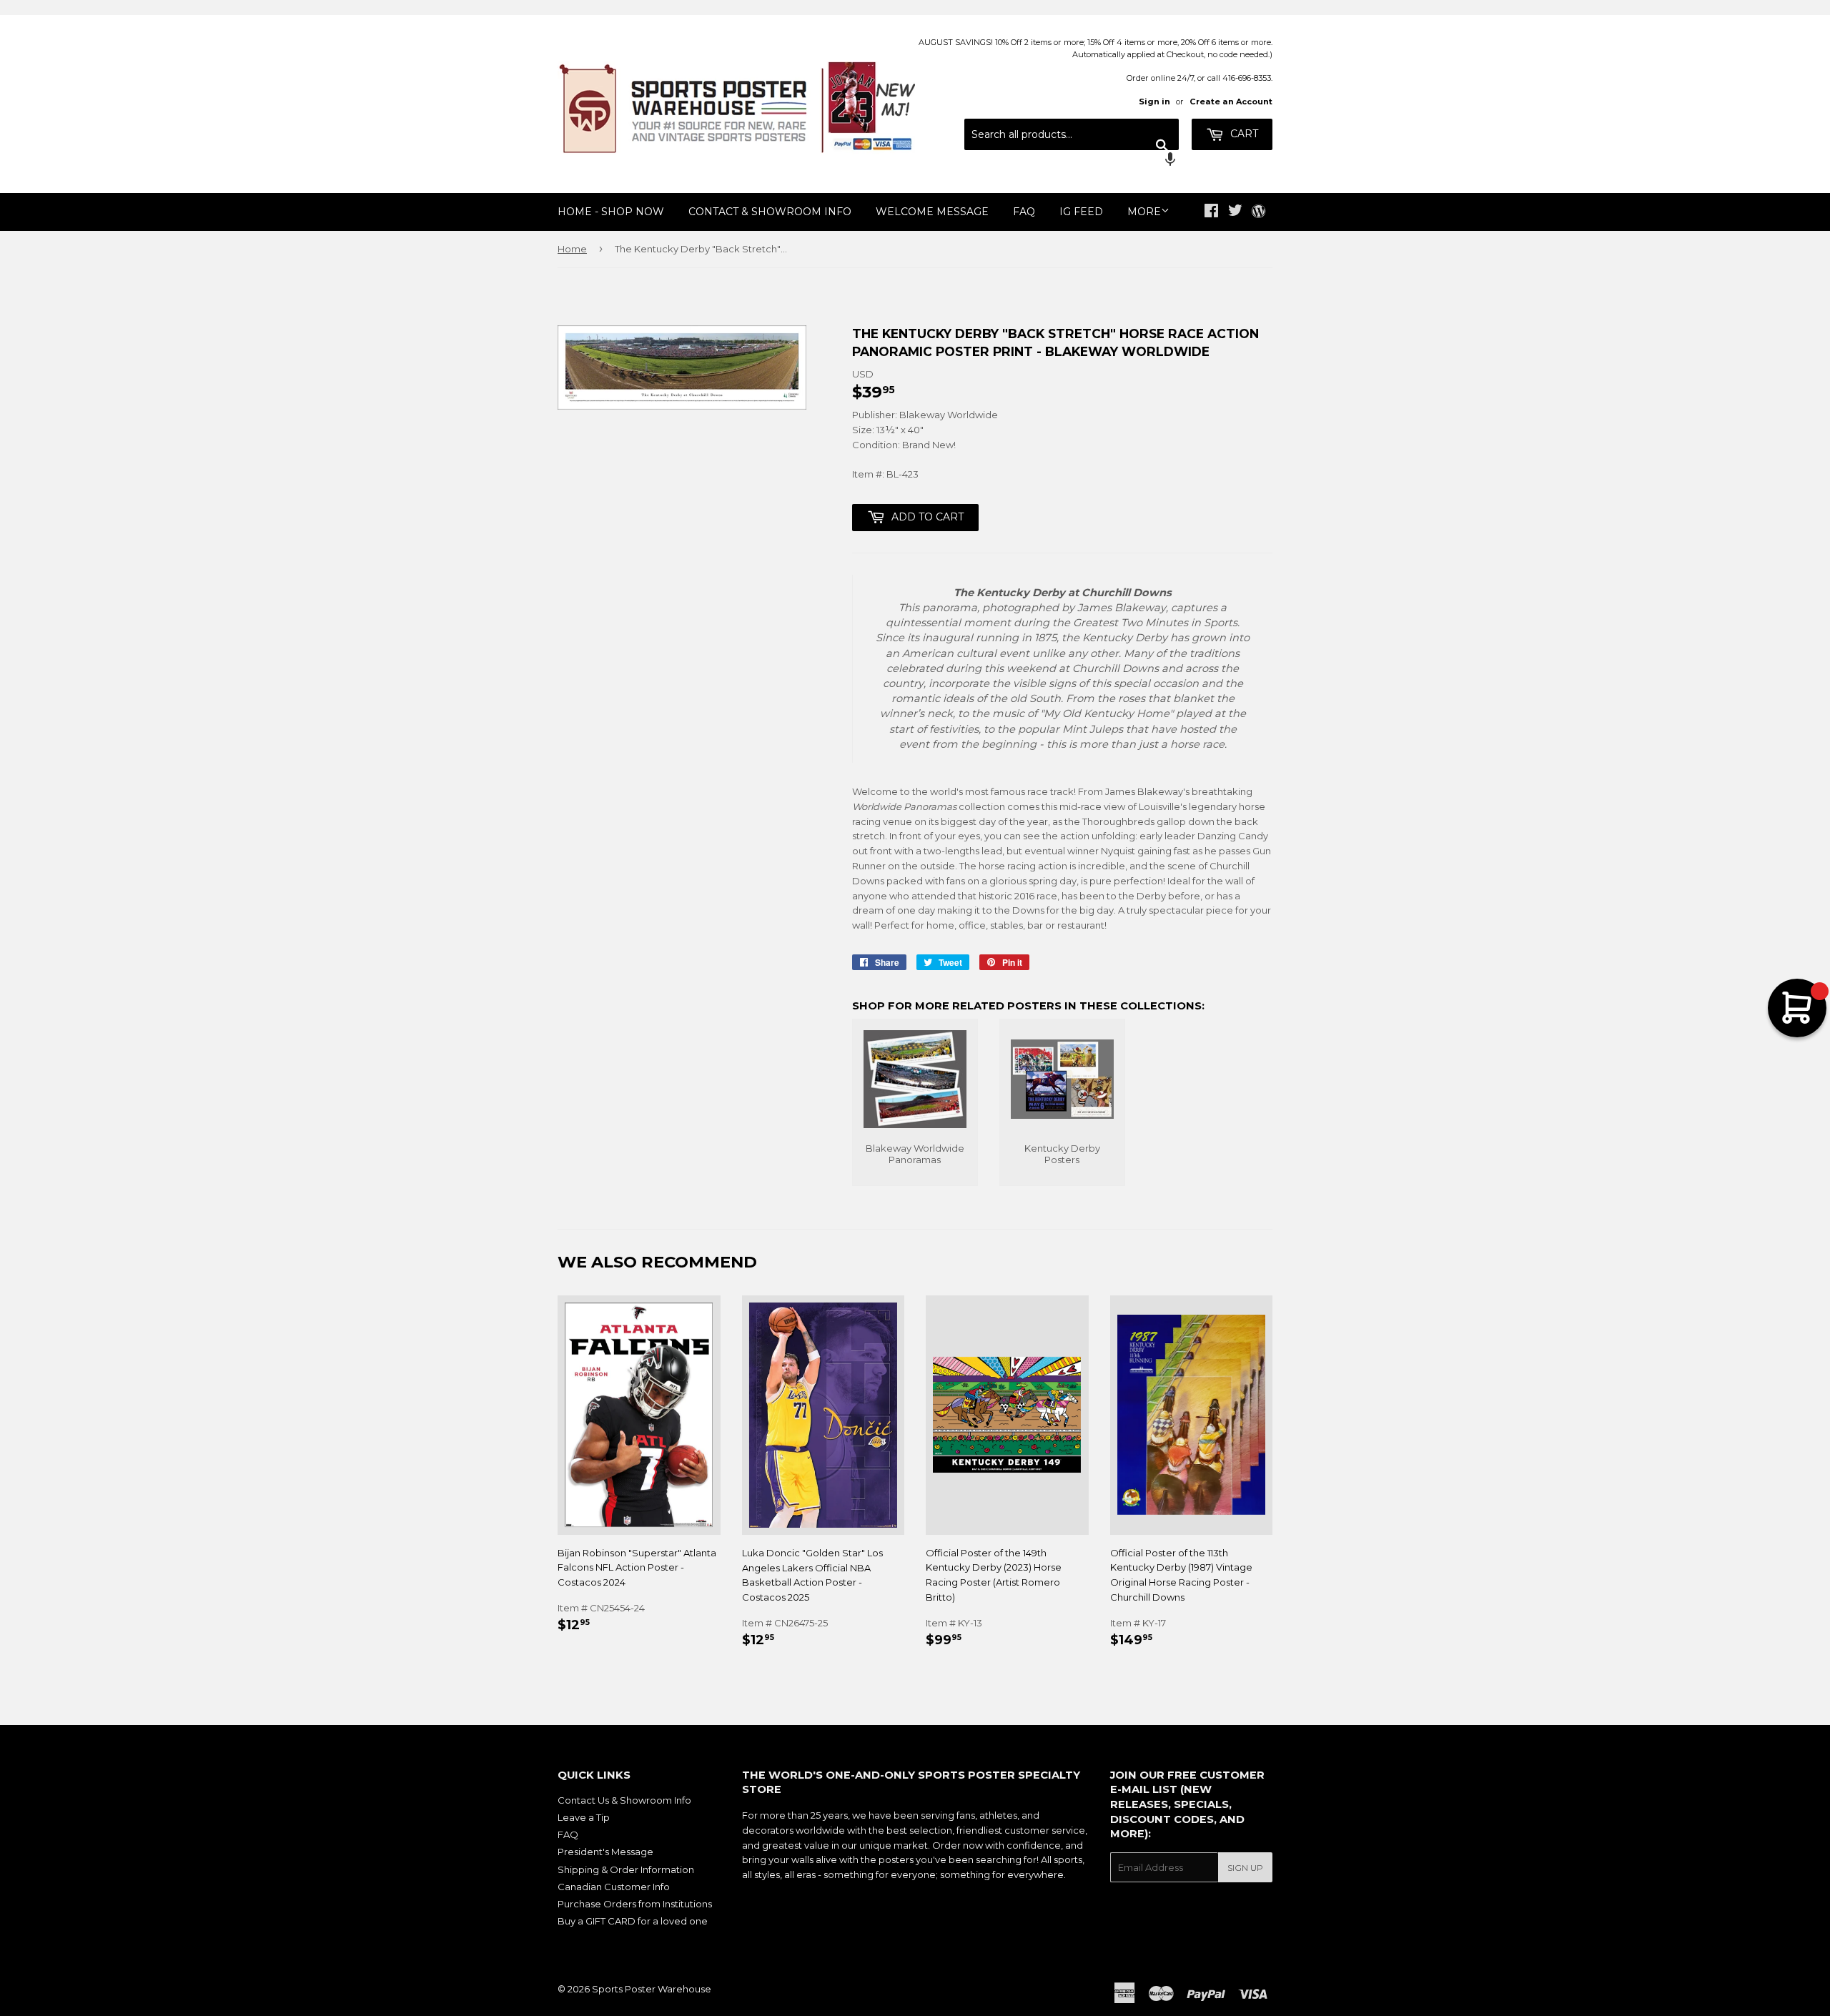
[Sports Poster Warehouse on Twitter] (1235, 212)
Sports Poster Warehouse (652, 1989)
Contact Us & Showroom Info (624, 1800)
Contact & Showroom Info (770, 212)
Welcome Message (932, 212)
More (1144, 212)
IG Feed (1081, 212)
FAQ (1024, 212)
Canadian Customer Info (614, 1887)
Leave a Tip (584, 1817)
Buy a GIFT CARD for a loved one (633, 1921)
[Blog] (1258, 212)
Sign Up (1245, 1868)
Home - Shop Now (611, 212)
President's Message (605, 1852)
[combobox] (1072, 134)
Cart (1243, 134)
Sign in (1154, 102)
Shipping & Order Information (626, 1869)
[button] (1072, 161)
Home (572, 249)
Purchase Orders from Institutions (635, 1904)
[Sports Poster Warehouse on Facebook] (1211, 212)
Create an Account (1231, 102)
